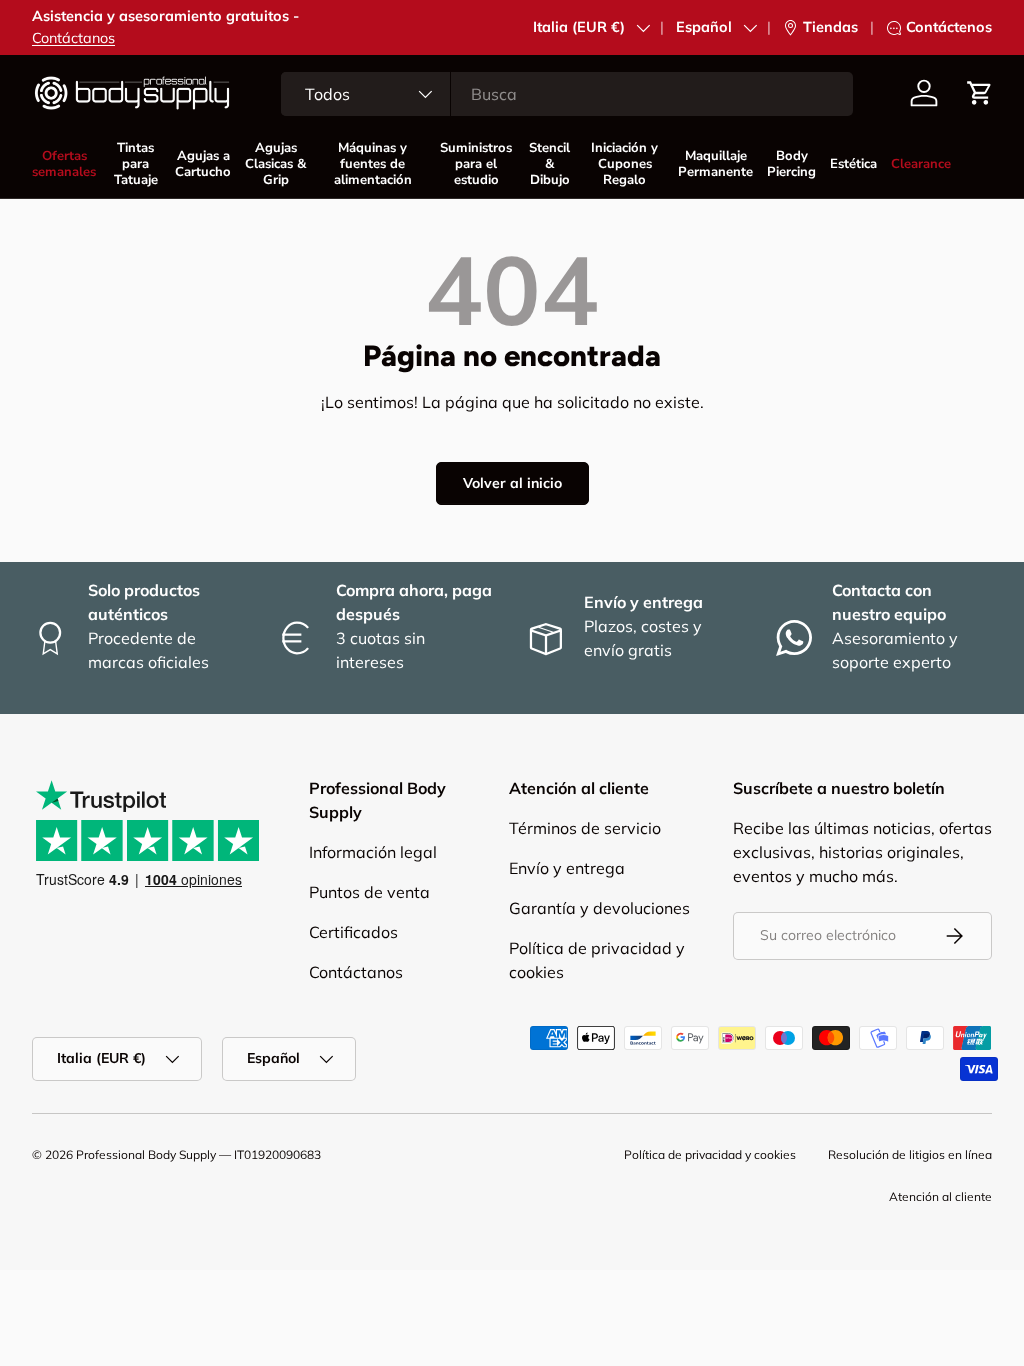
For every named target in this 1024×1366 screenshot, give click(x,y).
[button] (980, 93)
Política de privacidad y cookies (710, 1154)
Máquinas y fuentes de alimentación (373, 164)
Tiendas (830, 27)
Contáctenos (949, 27)
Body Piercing (791, 164)
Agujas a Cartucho (203, 164)
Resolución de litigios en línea (910, 1154)
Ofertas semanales (64, 164)
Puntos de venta (369, 892)
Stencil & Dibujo (549, 164)
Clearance (921, 164)
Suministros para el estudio (476, 164)
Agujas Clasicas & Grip (276, 164)
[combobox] (567, 94)
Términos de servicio (585, 828)
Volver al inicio (512, 483)
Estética (853, 164)
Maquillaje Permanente (715, 164)
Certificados (353, 932)
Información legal (373, 852)
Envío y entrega (567, 868)
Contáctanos (73, 38)
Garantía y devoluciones (599, 908)
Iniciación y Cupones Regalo (624, 164)
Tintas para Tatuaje (136, 164)
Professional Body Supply (146, 1154)
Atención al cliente (940, 1196)
